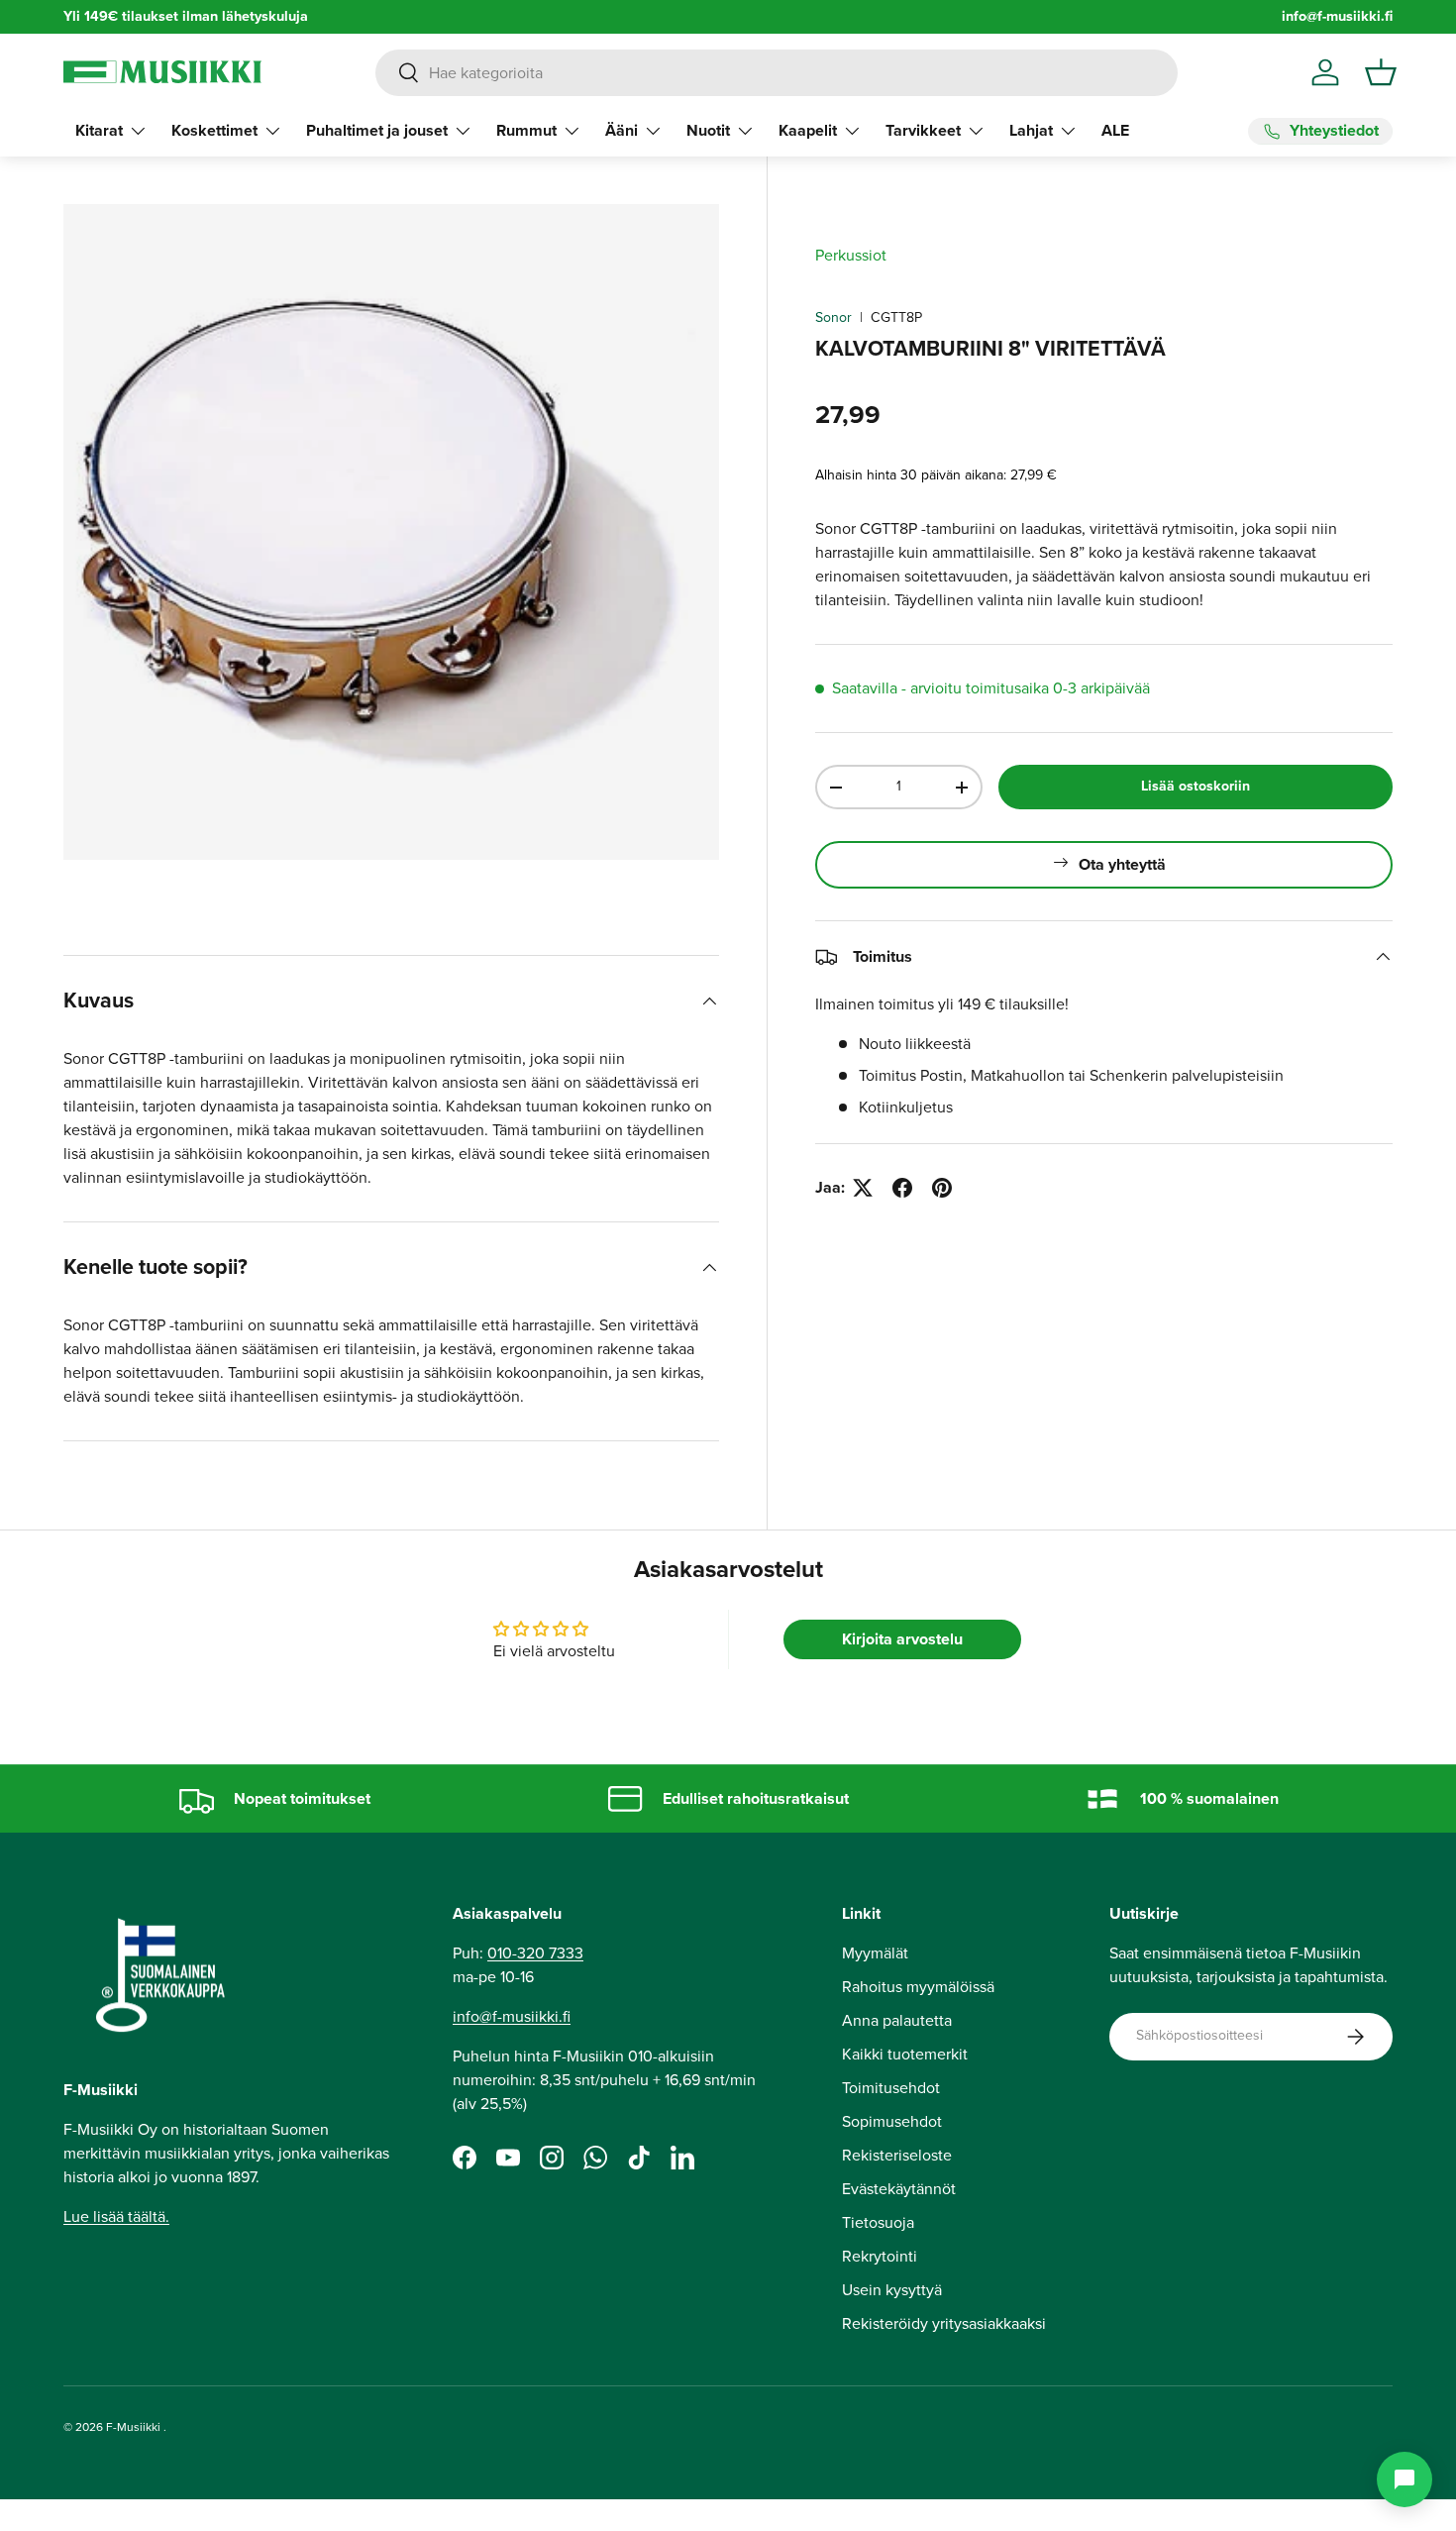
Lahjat (1031, 130)
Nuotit (708, 130)
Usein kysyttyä (892, 2290)
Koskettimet (214, 130)
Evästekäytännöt (899, 2189)
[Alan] (1404, 2479)
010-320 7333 (535, 1953)
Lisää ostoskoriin (1196, 786)
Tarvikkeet (923, 130)
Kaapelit (808, 130)
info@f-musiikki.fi (1337, 16)
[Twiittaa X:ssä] (863, 1188)
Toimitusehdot (891, 2088)
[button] (1381, 72)
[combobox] (777, 73)
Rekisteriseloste (897, 2155)
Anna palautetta (897, 2020)
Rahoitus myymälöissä (918, 1987)
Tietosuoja (878, 2222)
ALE (1115, 130)
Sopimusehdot (892, 2121)
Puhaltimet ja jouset (377, 130)
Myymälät (875, 1953)
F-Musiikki (133, 2427)
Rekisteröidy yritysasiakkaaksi (944, 2323)
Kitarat (99, 130)
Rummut (526, 130)
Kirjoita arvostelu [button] (902, 1639)
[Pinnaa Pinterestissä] (942, 1188)
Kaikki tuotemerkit (905, 2054)
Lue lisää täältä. (116, 2217)
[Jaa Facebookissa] (902, 1188)
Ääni (622, 130)
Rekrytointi (880, 2256)
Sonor (833, 317)
